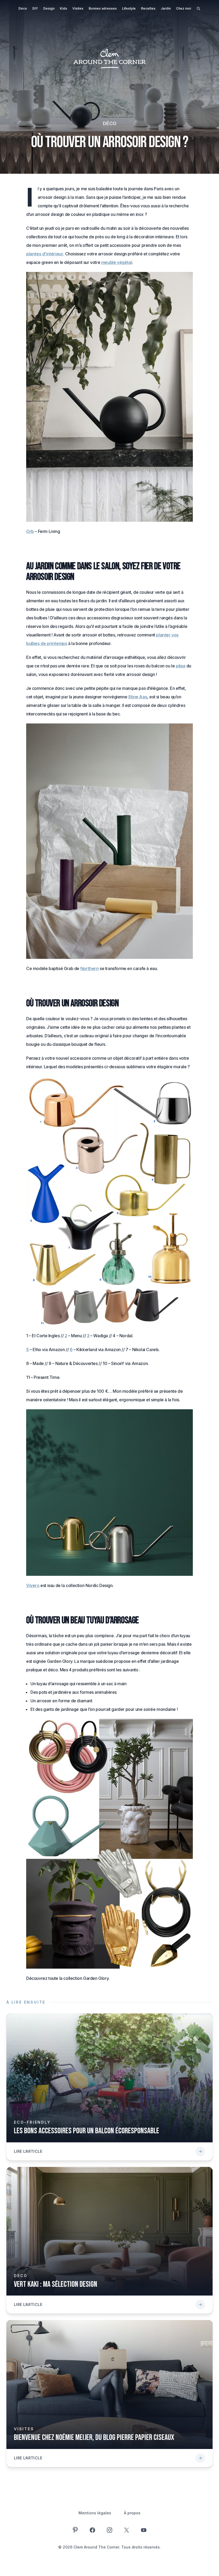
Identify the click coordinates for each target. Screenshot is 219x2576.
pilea (181, 666)
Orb (30, 531)
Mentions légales (95, 2513)
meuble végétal (117, 262)
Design (49, 8)
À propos (132, 2513)
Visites (78, 8)
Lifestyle (129, 8)
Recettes (148, 8)
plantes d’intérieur (45, 254)
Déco (23, 8)
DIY (35, 8)
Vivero (33, 1585)
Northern (90, 968)
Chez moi (183, 8)
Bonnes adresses (103, 8)
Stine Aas (138, 697)
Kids (63, 8)
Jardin (166, 8)
